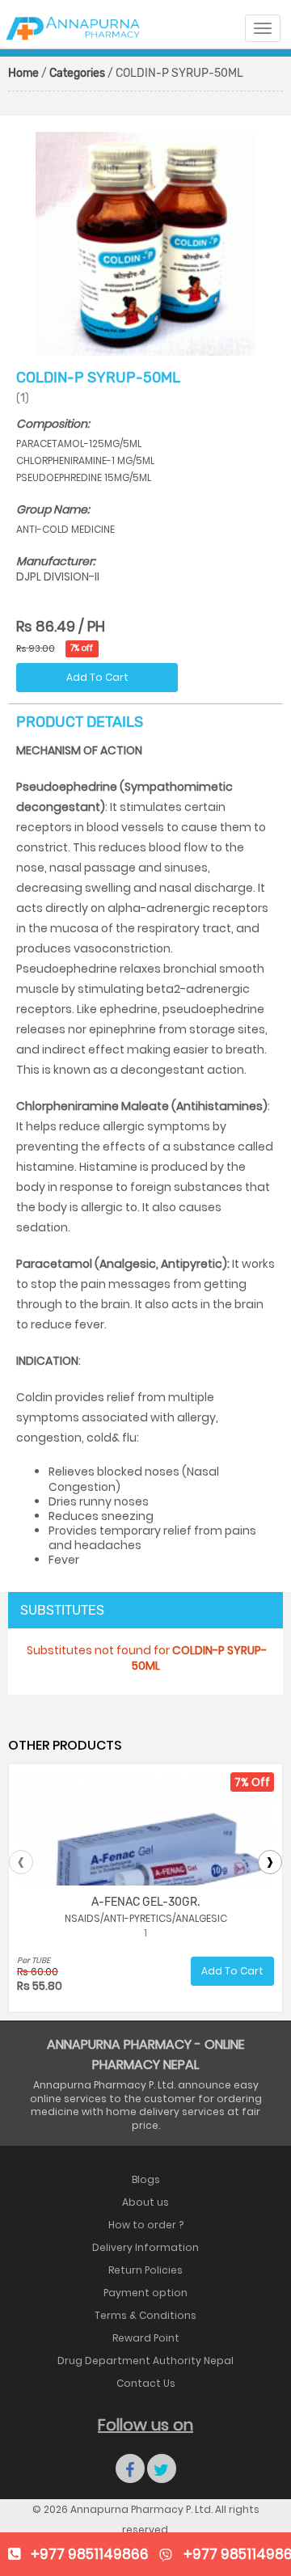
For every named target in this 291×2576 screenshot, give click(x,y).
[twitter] (162, 2468)
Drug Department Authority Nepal (145, 2361)
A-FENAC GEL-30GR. (146, 1902)
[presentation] (21, 1862)
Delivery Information (145, 2247)
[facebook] (130, 2468)
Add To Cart (97, 677)
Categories (77, 73)
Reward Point (146, 2338)
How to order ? (146, 2225)
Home (23, 73)
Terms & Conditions (145, 2315)
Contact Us (146, 2383)
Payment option (145, 2293)
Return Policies (145, 2270)
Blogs (146, 2179)
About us (145, 2202)
